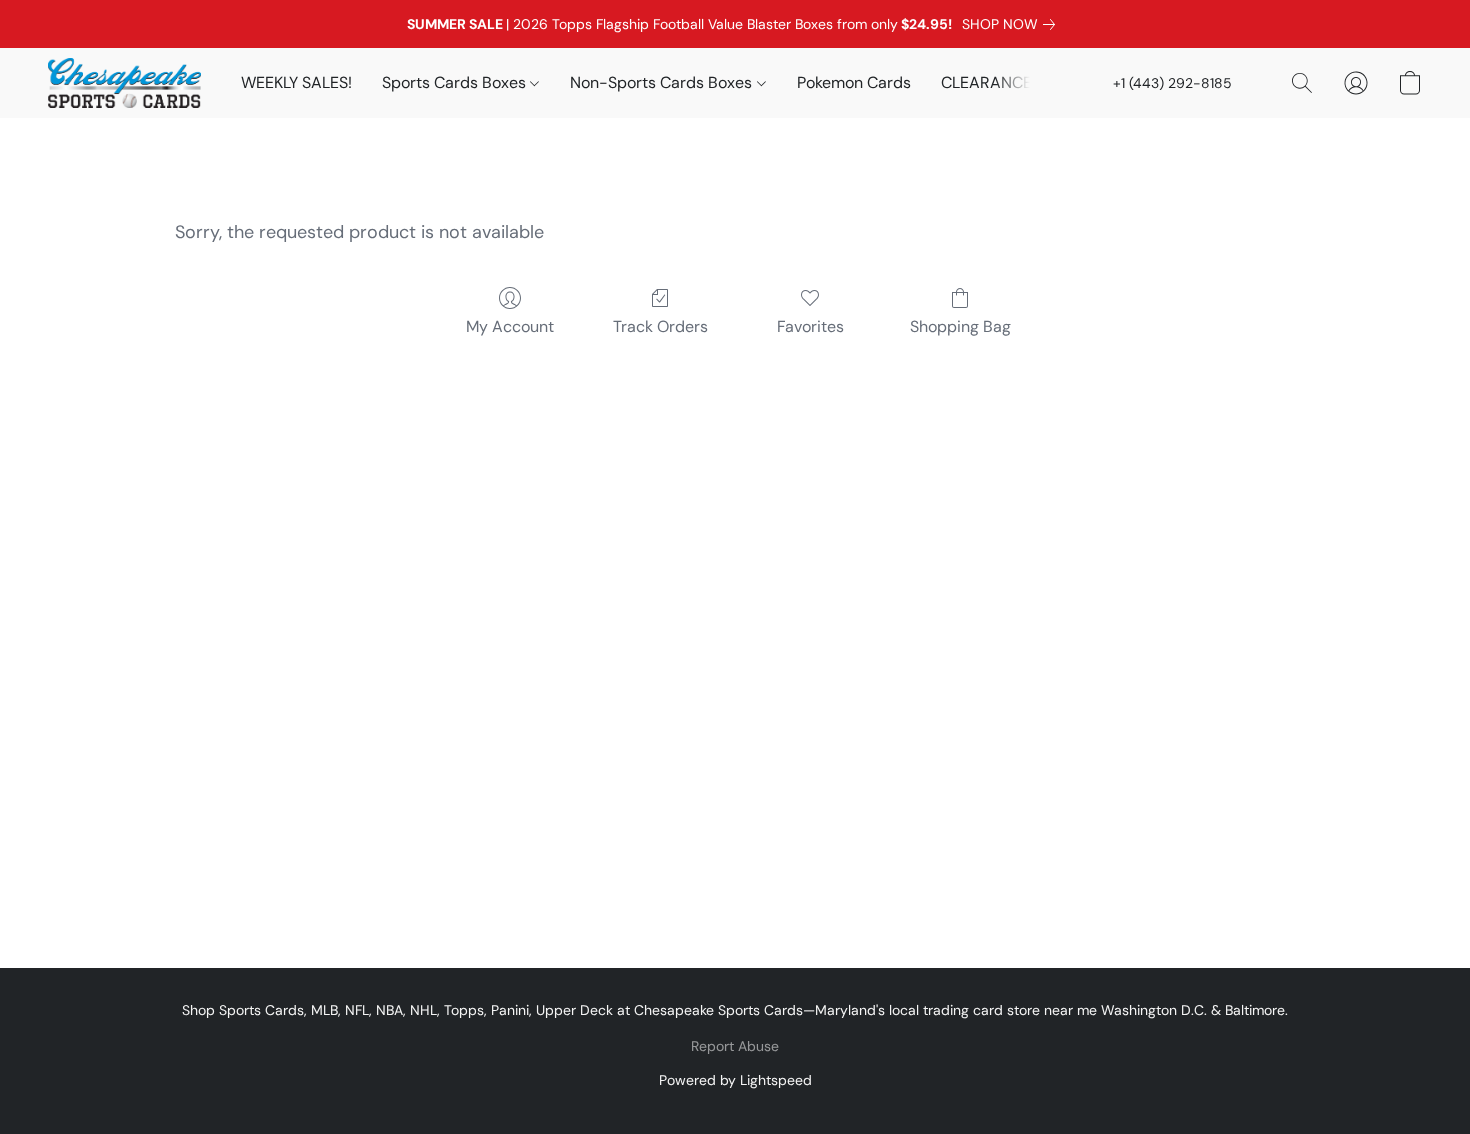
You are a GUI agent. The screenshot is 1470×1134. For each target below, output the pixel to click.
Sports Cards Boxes (456, 82)
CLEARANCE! (988, 82)
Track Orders (660, 326)
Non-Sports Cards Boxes (663, 82)
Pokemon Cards (854, 82)
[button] (124, 83)
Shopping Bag (960, 326)
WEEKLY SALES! (296, 82)
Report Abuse (735, 1046)
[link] (1012, 24)
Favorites (810, 326)
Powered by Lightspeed (735, 1080)
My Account (510, 326)
